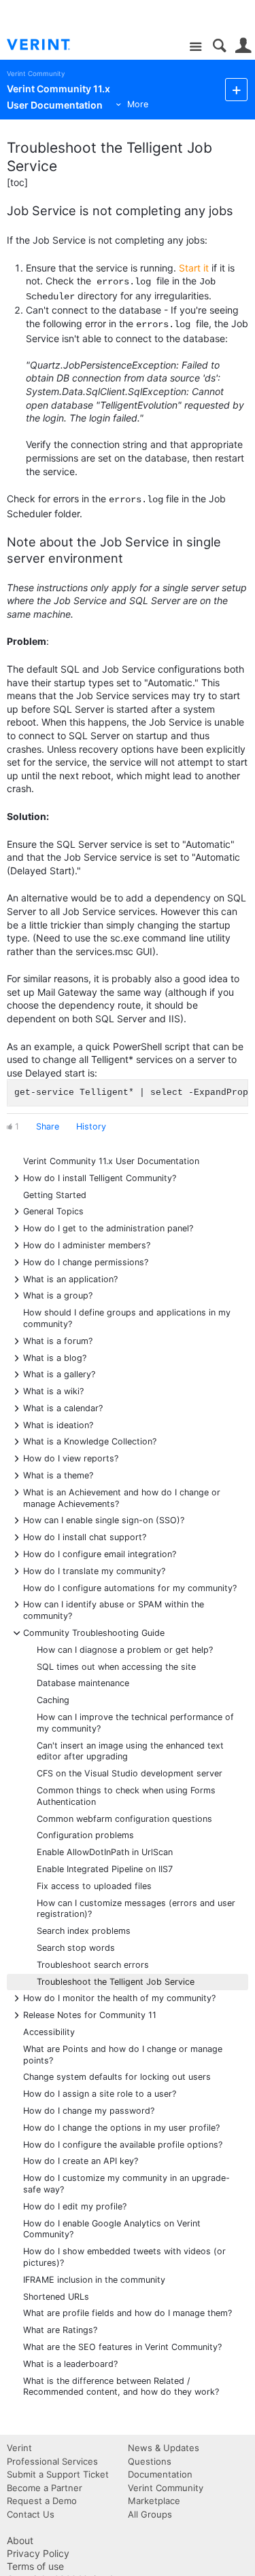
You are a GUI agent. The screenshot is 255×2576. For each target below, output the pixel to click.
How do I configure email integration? (100, 1553)
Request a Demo (42, 2501)
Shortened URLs (56, 2297)
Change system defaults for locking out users (117, 2077)
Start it (194, 268)
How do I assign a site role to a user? (100, 2094)
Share (48, 1126)
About (20, 2540)
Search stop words (76, 1948)
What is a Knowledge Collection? (90, 1441)
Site (195, 47)
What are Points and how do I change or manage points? (123, 2055)
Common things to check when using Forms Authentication (126, 1796)
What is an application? (70, 1278)
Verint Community (36, 74)
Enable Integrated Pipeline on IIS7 (105, 1869)
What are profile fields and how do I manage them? (128, 2313)
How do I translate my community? (94, 1570)
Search (219, 46)
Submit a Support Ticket (58, 2474)
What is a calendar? (63, 1407)
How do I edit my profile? (75, 2206)
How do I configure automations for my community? (130, 1588)
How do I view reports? (71, 1458)
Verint (19, 2448)
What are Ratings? (60, 2330)
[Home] (49, 45)
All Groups (150, 2514)
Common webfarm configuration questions (124, 1819)
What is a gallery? (59, 1374)
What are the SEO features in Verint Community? (122, 2347)
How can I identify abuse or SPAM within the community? (114, 1609)
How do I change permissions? (86, 1262)
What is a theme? (58, 1475)
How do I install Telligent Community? (100, 1177)
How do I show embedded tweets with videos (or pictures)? (124, 2257)
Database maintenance (83, 1683)
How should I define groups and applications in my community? (127, 1318)
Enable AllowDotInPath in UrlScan (105, 1852)
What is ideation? (58, 1424)
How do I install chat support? (85, 1536)
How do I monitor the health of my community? (119, 1997)
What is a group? (58, 1295)
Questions (150, 2461)
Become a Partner (45, 2488)
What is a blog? (55, 1357)
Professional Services (52, 2461)
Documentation (160, 2474)
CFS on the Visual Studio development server (130, 1773)
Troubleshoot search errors (93, 1965)
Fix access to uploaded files (94, 1886)
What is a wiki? (53, 1390)
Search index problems (84, 1931)
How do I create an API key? (81, 2161)
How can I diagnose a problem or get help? (125, 1650)
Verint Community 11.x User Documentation (111, 1161)
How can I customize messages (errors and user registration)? (136, 1909)
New (236, 89)
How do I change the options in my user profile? (121, 2128)
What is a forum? (58, 1340)
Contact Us (31, 2514)
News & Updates (164, 2448)
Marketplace (154, 2501)
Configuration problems (85, 1835)
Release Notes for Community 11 (90, 2014)
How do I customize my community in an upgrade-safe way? (126, 2184)
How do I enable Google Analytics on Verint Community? (112, 2229)
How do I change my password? (89, 2111)
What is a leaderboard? (70, 2364)
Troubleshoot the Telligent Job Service (116, 1982)
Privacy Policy (38, 2553)
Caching (53, 1700)
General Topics (53, 1211)
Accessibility (49, 2032)
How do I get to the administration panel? (108, 1228)
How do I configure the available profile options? (123, 2145)
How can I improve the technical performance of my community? (135, 1723)
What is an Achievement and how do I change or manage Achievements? (122, 1497)
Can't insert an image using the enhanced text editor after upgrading (130, 1751)
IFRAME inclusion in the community (94, 2280)
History (91, 1126)
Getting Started (55, 1195)
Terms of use (35, 2566)
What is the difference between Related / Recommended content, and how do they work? (121, 2387)
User (243, 46)
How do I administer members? (87, 1245)
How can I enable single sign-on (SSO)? (104, 1519)
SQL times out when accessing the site (116, 1667)
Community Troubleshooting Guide (94, 1632)
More (138, 104)
